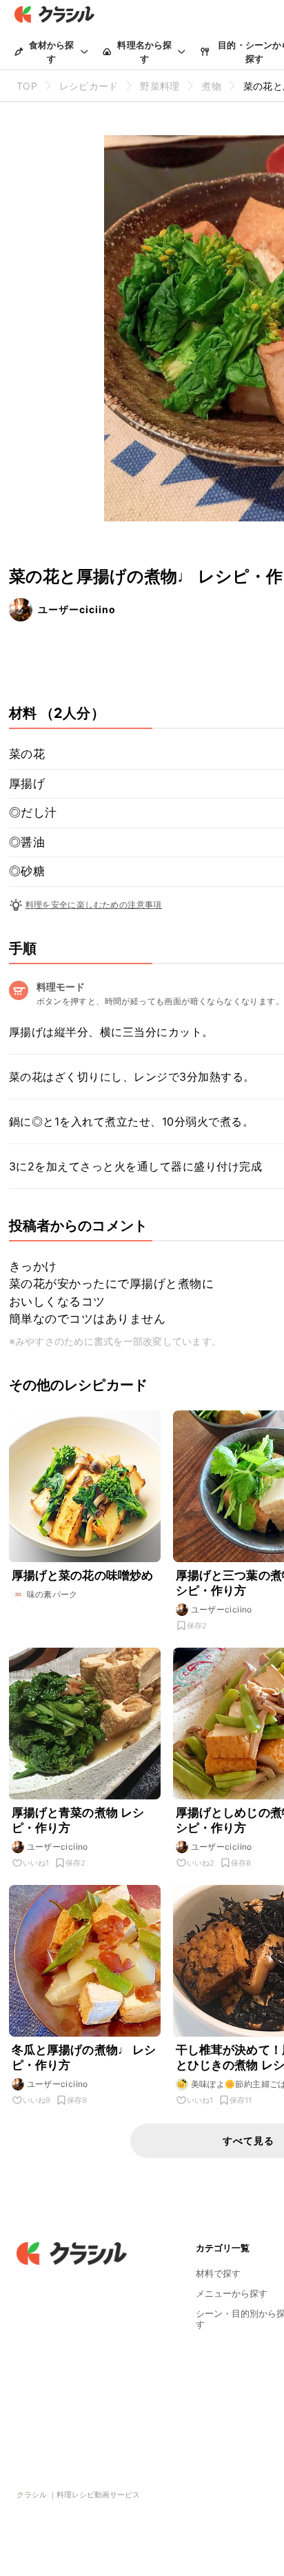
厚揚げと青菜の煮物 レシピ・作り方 (78, 1820)
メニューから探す (232, 2293)
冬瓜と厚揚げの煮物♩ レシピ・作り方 (84, 2057)
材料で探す (218, 2273)
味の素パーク (52, 1594)
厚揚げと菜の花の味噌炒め (83, 1575)
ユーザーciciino (77, 609)
